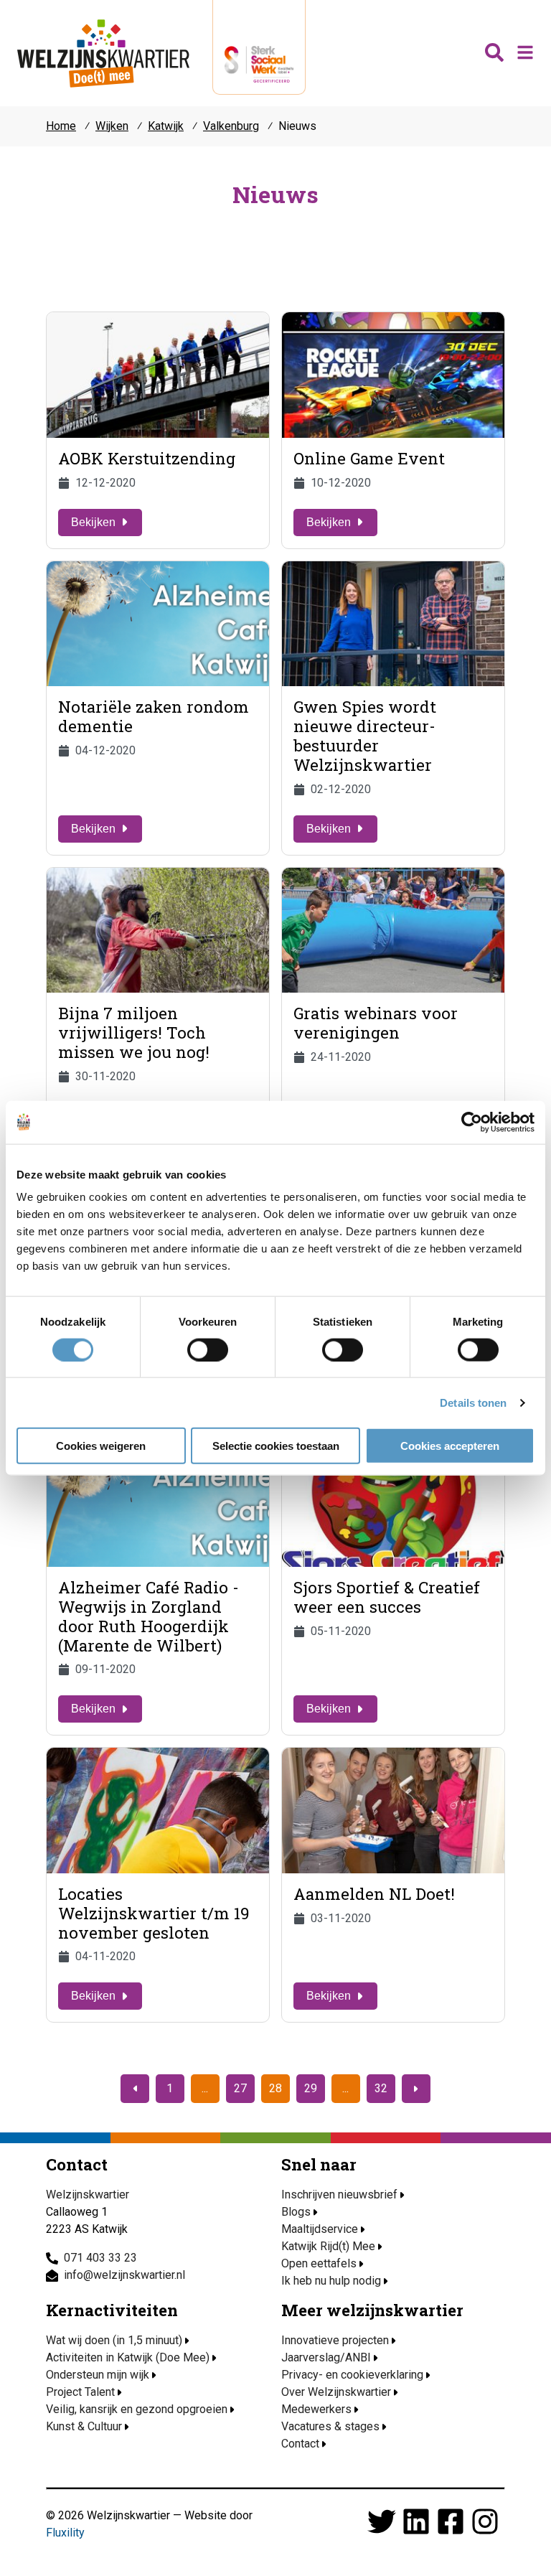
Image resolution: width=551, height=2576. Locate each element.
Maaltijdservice (320, 2229)
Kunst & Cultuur (84, 2426)
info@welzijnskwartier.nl (124, 2275)
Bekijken (93, 522)
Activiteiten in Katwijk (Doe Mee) (128, 2357)
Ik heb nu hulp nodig (331, 2281)
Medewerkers (316, 2409)
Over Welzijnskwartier (336, 2392)
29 (311, 2088)
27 (240, 2088)
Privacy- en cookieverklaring (352, 2375)
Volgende (416, 2089)
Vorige (135, 2089)
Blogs (296, 2212)
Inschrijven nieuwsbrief (339, 2195)
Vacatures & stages (330, 2426)
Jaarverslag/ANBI (326, 2357)
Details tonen (473, 1402)
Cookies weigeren (101, 1446)
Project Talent (80, 2392)
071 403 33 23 (100, 2258)
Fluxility (65, 2533)
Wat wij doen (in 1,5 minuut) (114, 2340)
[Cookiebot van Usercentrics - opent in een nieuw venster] (472, 1122)
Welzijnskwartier (103, 53)
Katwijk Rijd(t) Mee (328, 2246)
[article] (158, 430)
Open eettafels (319, 2263)
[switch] (208, 1349)
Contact (300, 2444)
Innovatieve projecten (335, 2340)
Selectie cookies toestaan (276, 1446)
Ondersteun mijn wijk (98, 2375)
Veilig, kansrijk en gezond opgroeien (137, 2409)
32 (381, 2088)
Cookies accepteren (450, 1446)
